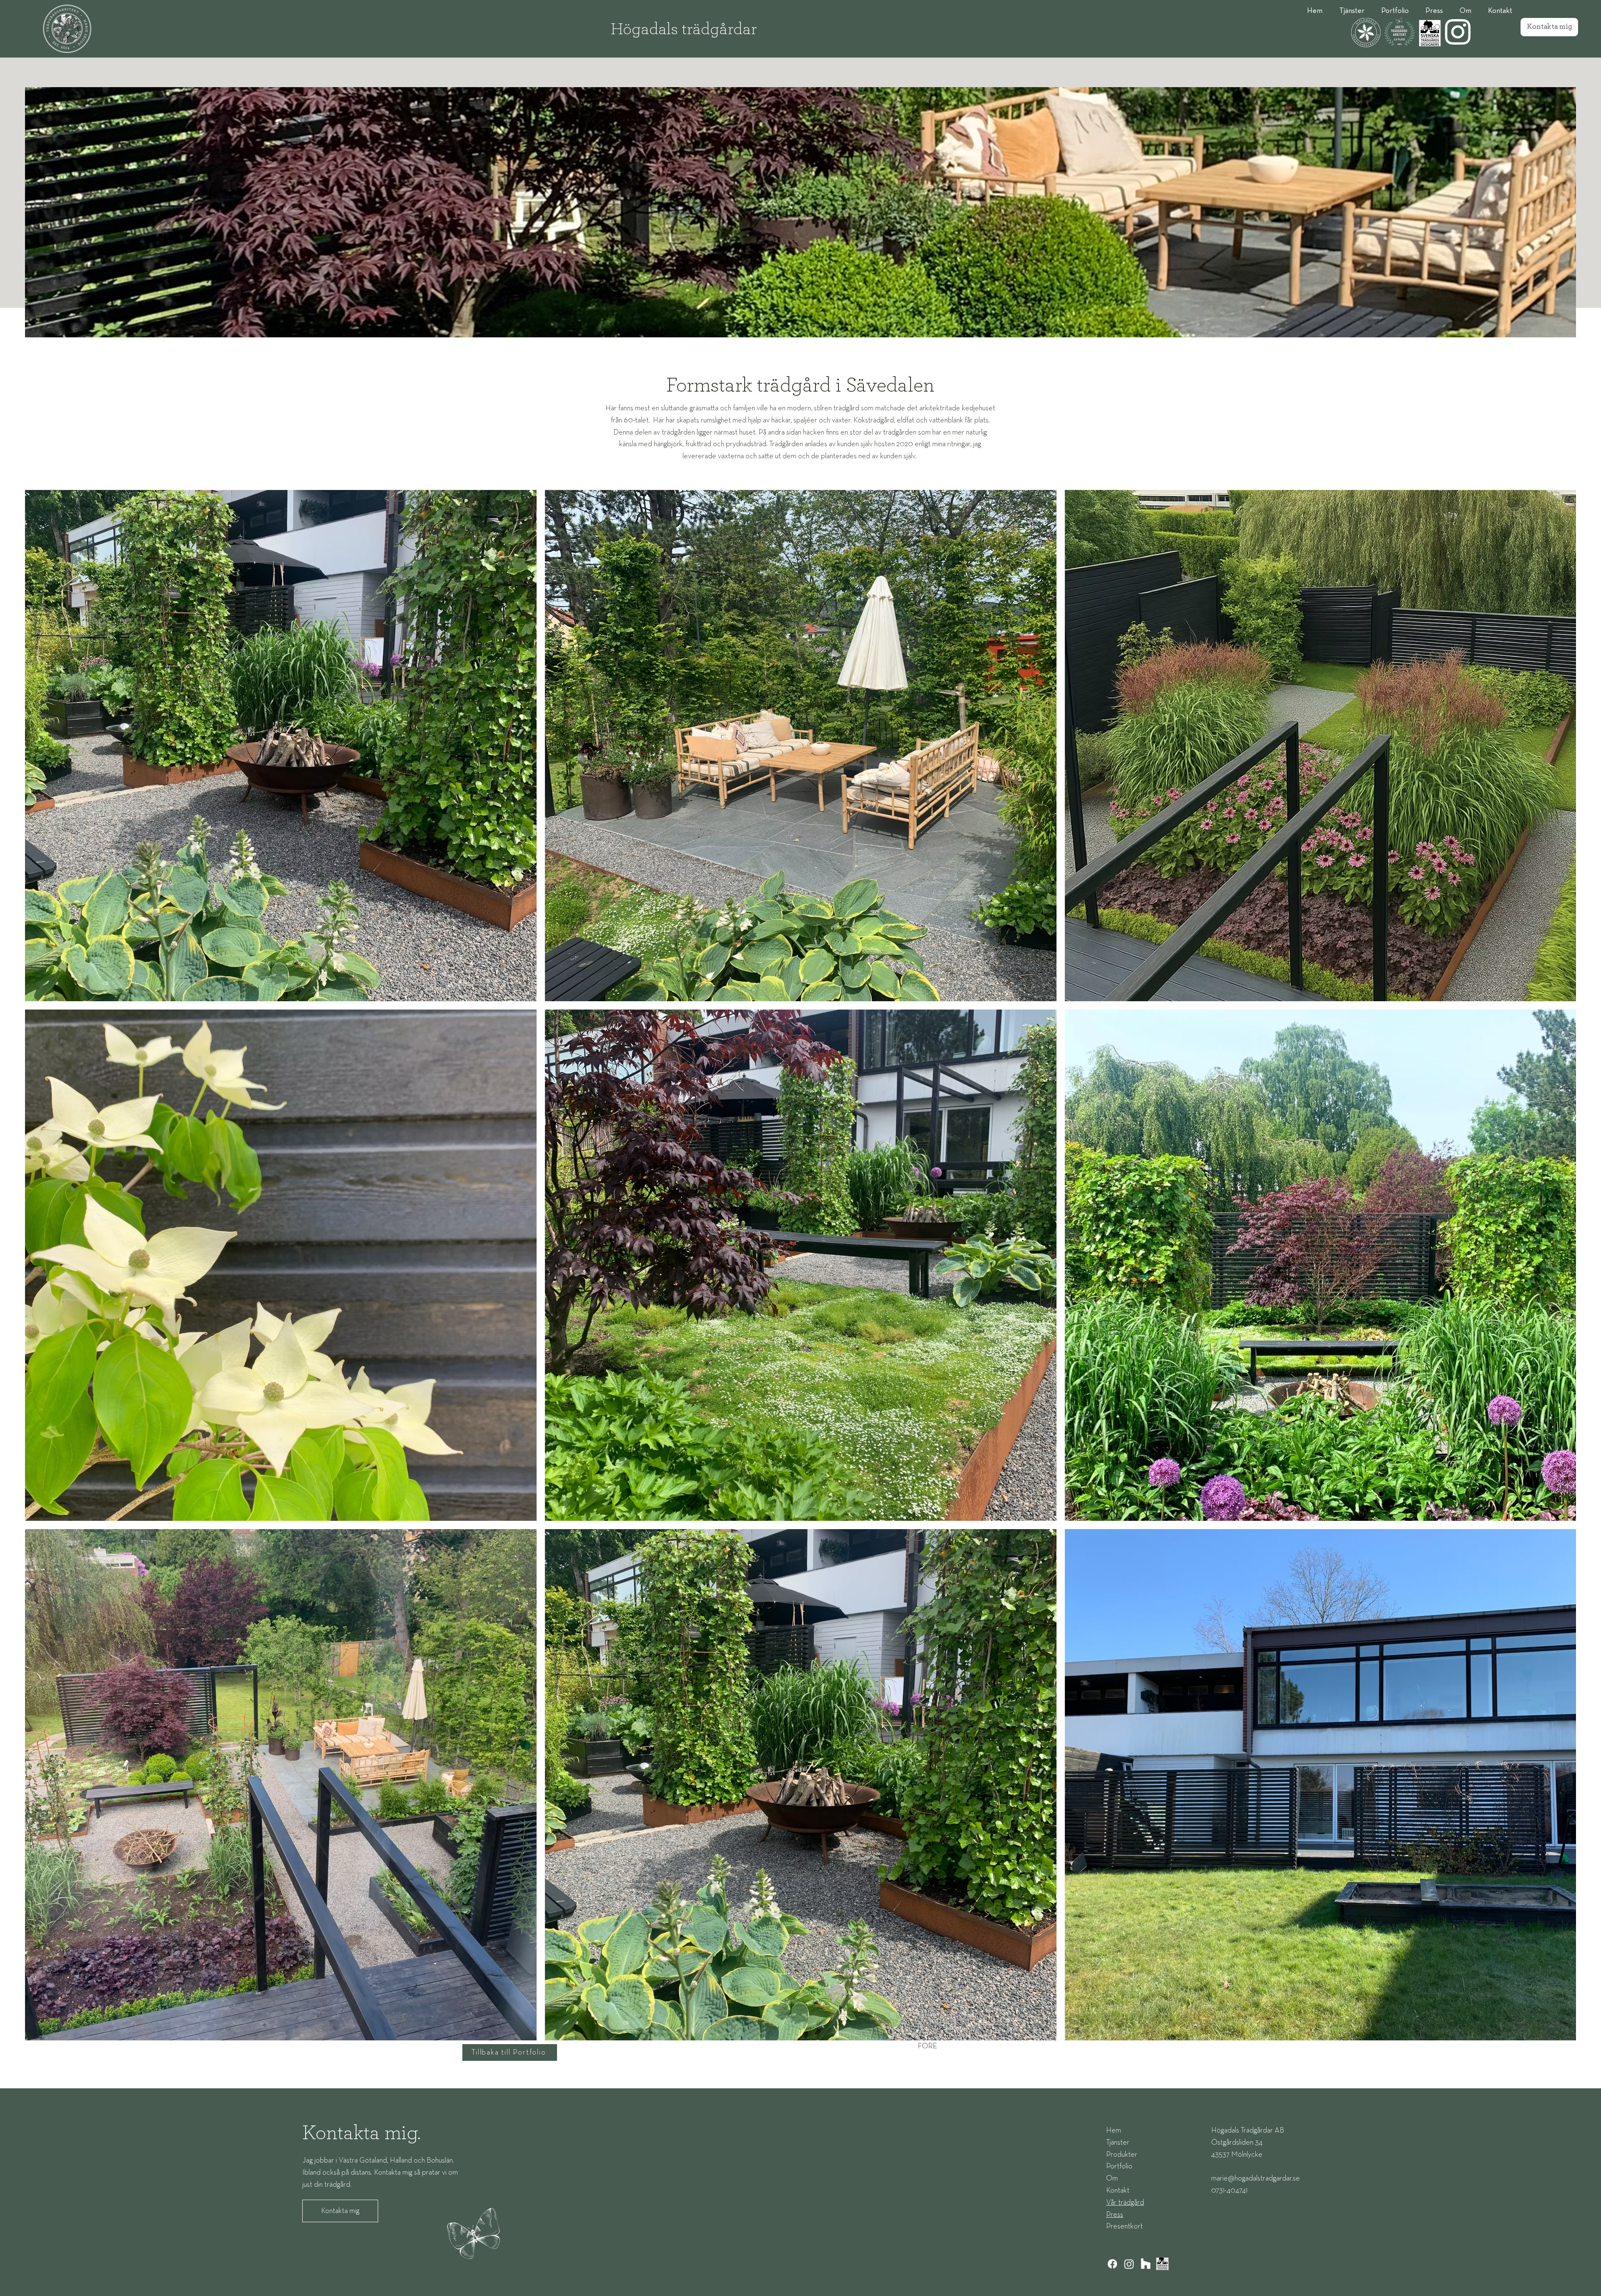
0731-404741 (1229, 2190)
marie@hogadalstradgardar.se (1256, 2178)
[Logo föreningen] (1162, 2264)
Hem (1114, 2130)
